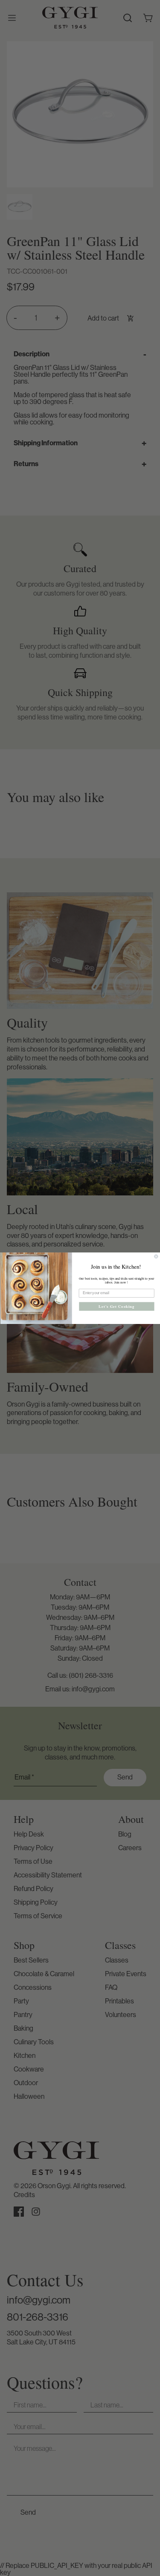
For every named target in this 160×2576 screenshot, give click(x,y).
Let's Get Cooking (116, 1306)
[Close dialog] (156, 1256)
